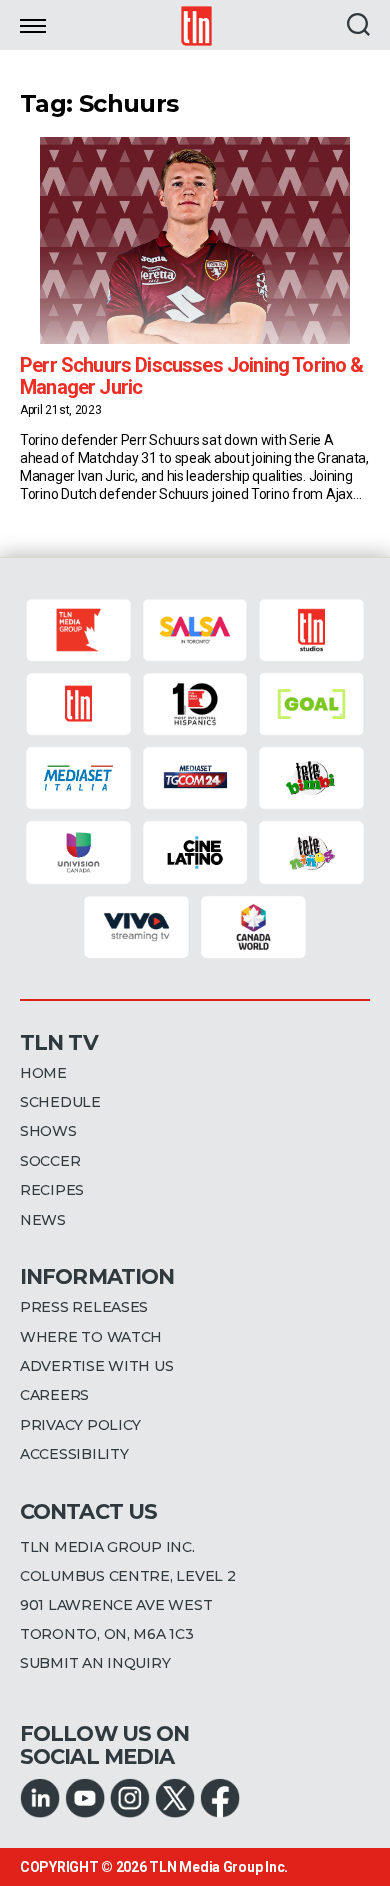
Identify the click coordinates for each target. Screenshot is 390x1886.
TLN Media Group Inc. (218, 1867)
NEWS (43, 1220)
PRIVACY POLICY (80, 1425)
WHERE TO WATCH (91, 1337)
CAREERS (54, 1395)
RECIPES (52, 1190)
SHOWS (48, 1131)
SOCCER (50, 1161)
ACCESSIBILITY (74, 1454)
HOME (43, 1073)
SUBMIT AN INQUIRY (95, 1663)
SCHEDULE (60, 1102)
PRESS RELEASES (84, 1307)
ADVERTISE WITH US (96, 1366)
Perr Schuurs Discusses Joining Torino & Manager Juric (192, 376)
